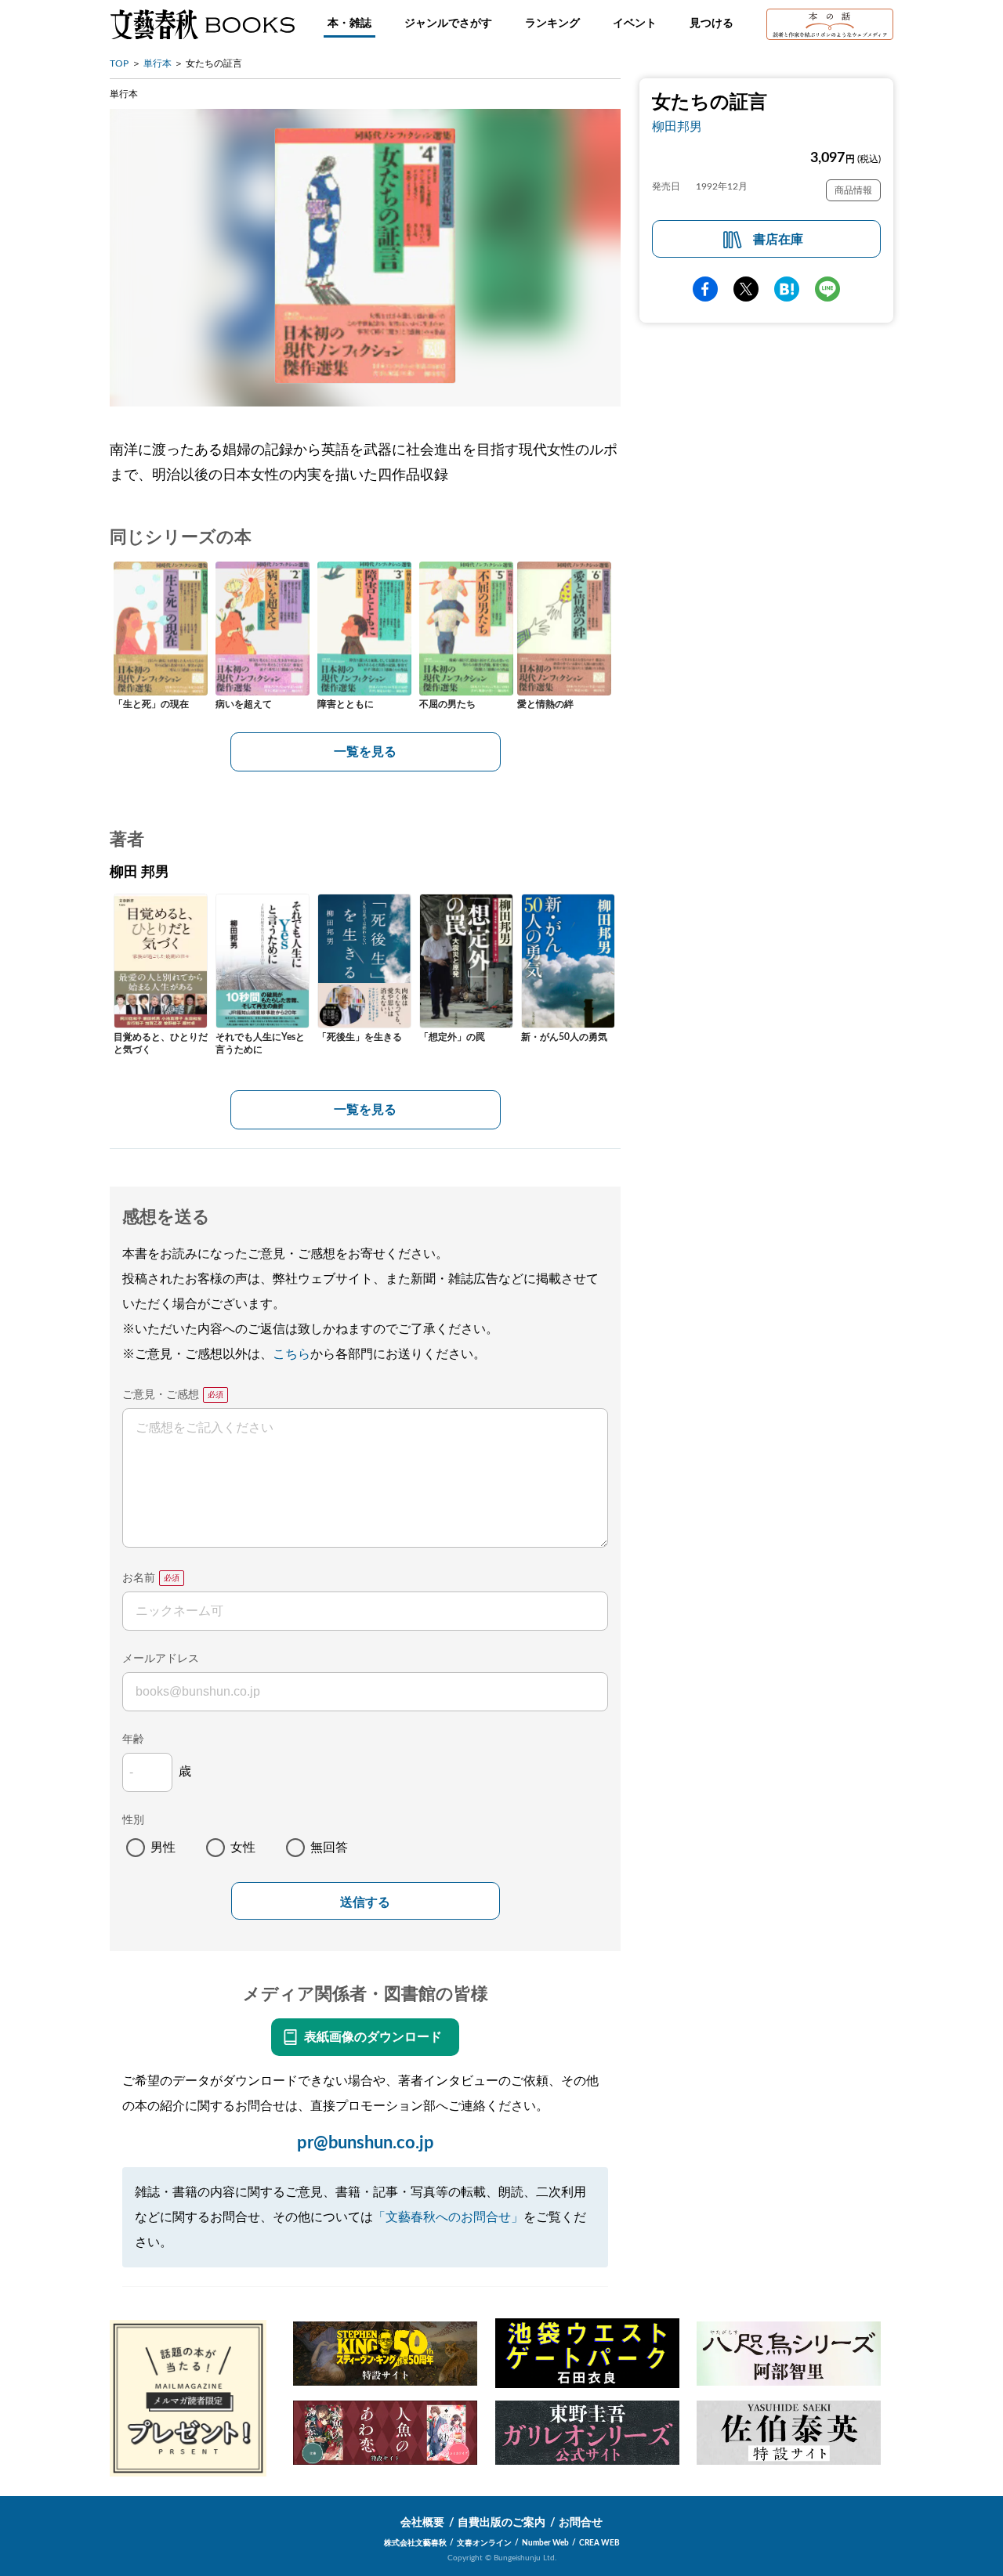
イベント (635, 23)
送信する (365, 1902)
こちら (291, 1354)
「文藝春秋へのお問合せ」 (448, 2217)
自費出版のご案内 (501, 2523)
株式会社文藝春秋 (415, 2543)
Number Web (545, 2543)
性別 (133, 1820)
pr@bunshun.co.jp (366, 2143)
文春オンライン (484, 2543)
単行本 (158, 63)
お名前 (139, 1578)
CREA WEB (599, 2543)
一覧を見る (365, 752)
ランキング (552, 23)
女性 (243, 1848)
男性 (163, 1848)
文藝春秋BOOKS (202, 24)
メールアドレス (161, 1659)
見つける (712, 23)
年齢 (133, 1740)
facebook (705, 290)
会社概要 (422, 2523)
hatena (787, 290)
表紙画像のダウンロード (373, 2037)
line (827, 290)
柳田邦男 (677, 127)
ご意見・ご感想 (161, 1395)
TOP (119, 63)
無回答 (329, 1848)
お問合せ (581, 2523)
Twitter (746, 290)
